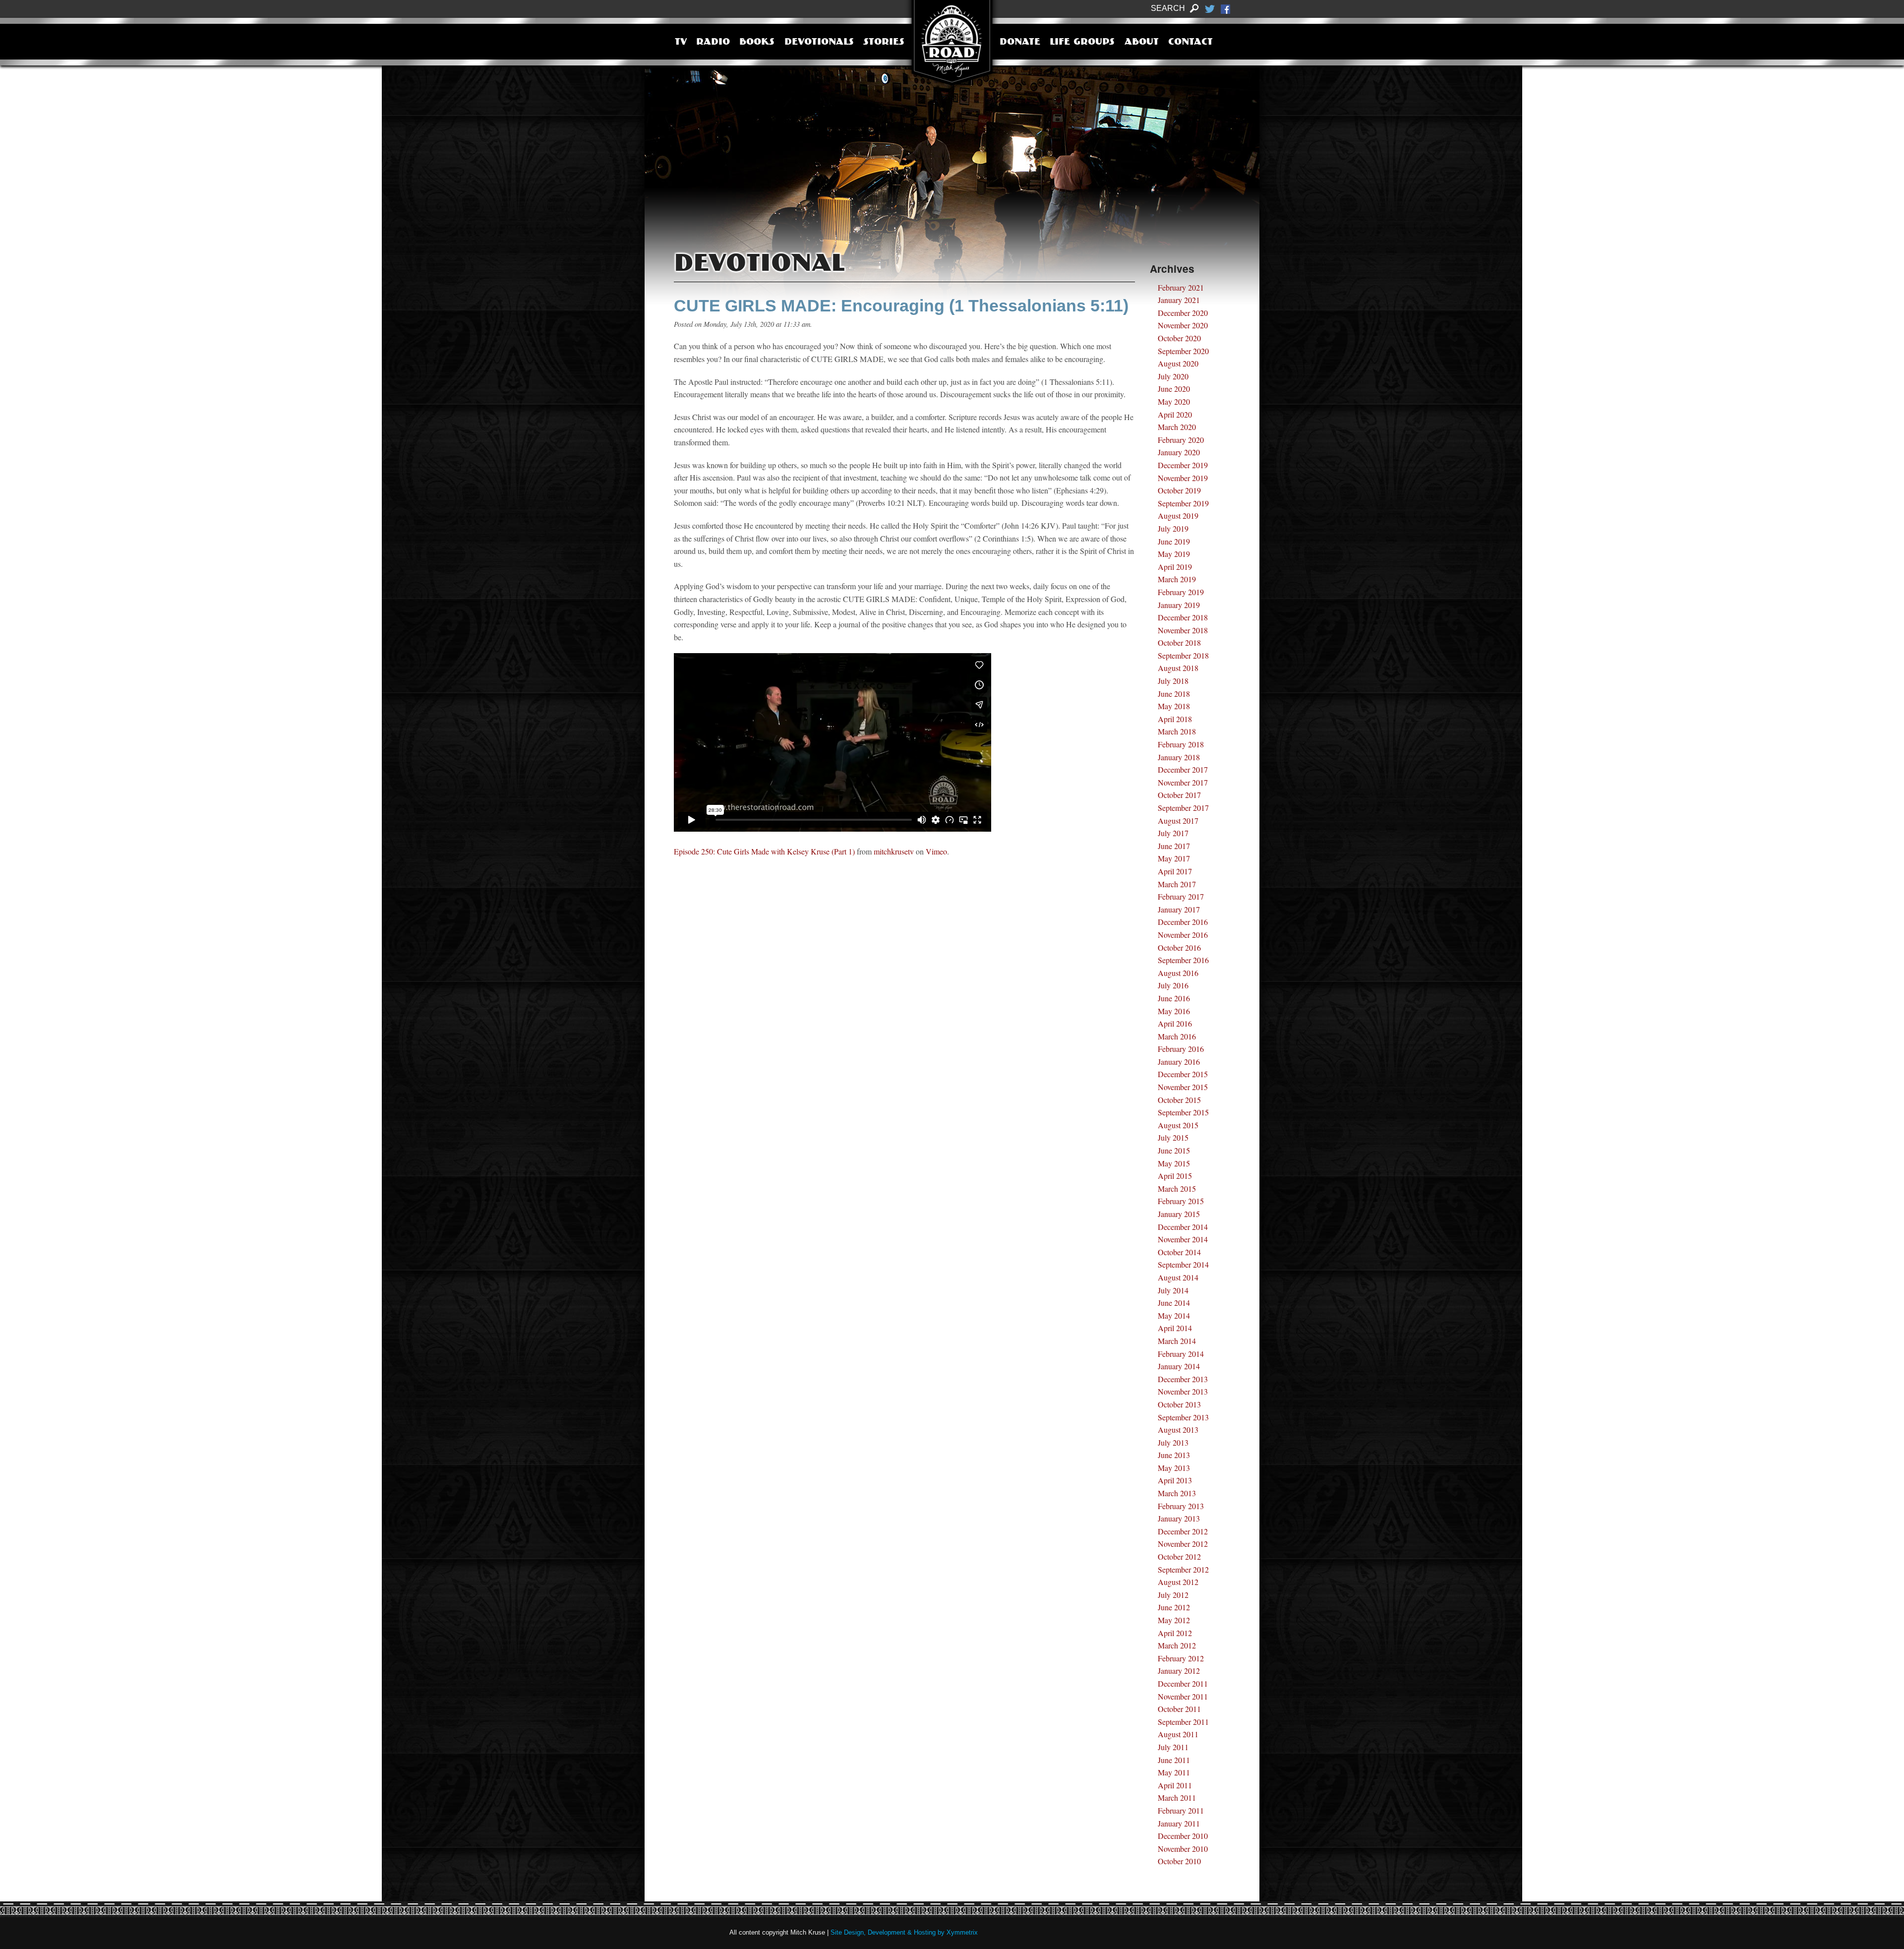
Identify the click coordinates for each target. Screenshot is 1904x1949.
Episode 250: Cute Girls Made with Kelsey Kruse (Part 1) (764, 851)
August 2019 (1178, 516)
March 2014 (1177, 1341)
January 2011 (1179, 1823)
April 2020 (1175, 414)
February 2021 (1181, 287)
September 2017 (1183, 808)
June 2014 (1174, 1303)
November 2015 (1183, 1087)
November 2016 (1183, 935)
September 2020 (1183, 351)
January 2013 (1179, 1518)
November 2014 (1183, 1239)
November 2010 (1183, 1849)
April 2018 (1175, 719)
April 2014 (1175, 1328)
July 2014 (1173, 1290)
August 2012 (1178, 1582)
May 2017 (1174, 858)
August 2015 (1178, 1125)
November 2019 (1183, 478)
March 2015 (1177, 1188)
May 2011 (1174, 1772)
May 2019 (1174, 554)
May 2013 (1174, 1468)
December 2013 (1183, 1379)
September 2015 (1183, 1112)
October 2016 (1179, 947)
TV (681, 43)
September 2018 (1183, 655)
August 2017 (1178, 821)
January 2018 (1179, 757)
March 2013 (1177, 1493)
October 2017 (1179, 795)
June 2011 (1174, 1760)
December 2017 (1183, 769)
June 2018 (1174, 694)
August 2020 (1178, 363)
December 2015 (1183, 1074)
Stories (884, 43)
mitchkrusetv (894, 851)
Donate (1020, 43)
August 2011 (1178, 1734)
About (1142, 43)
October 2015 (1179, 1100)
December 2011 (1183, 1683)
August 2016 (1178, 973)
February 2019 (1181, 592)
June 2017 (1174, 846)
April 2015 (1175, 1176)
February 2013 (1181, 1506)
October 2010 (1179, 1861)
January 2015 (1179, 1214)
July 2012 (1173, 1595)
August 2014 (1178, 1277)
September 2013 (1183, 1417)
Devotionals (819, 43)
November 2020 (1183, 325)
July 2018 (1173, 681)
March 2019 (1177, 579)
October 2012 (1179, 1556)
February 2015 (1181, 1201)
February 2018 (1181, 744)
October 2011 (1179, 1709)
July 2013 (1173, 1442)
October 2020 (1179, 338)
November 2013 (1183, 1391)
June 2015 (1174, 1150)
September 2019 (1183, 503)
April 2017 (1175, 871)
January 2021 (1179, 300)
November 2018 (1183, 630)
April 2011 (1175, 1785)
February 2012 (1181, 1658)
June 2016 (1174, 998)
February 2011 (1181, 1810)
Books (757, 43)
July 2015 (1173, 1137)
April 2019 (1175, 567)
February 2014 (1181, 1354)
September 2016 (1183, 960)
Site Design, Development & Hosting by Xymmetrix (904, 1932)
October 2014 (1179, 1252)
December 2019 (1183, 465)
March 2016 (1177, 1036)
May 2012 (1174, 1620)
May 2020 (1174, 401)
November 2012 (1183, 1544)
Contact (1190, 43)
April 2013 (1175, 1480)
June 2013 (1174, 1455)
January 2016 (1179, 1062)
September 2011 (1183, 1722)
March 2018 (1177, 731)
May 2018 (1174, 706)
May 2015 (1174, 1163)
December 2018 (1183, 617)
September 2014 (1183, 1264)
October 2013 (1179, 1404)
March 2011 (1177, 1797)
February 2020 (1181, 440)
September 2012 (1183, 1569)
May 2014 (1174, 1315)
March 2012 (1177, 1645)
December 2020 (1183, 313)
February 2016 (1181, 1049)
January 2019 (1179, 605)
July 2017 (1173, 833)
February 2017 (1181, 896)
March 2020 (1177, 427)
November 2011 (1183, 1696)
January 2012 (1179, 1671)
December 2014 (1183, 1227)
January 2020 (1179, 452)
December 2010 (1183, 1836)
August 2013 (1178, 1430)
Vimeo (936, 851)
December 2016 (1183, 922)
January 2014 (1179, 1366)
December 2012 (1183, 1531)
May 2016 (1174, 1011)
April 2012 (1175, 1633)
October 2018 (1179, 642)
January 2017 (1179, 909)
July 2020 (1173, 376)
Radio (713, 43)
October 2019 (1179, 490)
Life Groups (1082, 43)
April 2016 (1175, 1023)
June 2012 (1174, 1607)
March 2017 (1177, 884)
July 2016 (1173, 985)
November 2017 (1183, 782)
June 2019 (1174, 541)
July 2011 (1173, 1747)
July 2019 (1173, 528)
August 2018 (1178, 668)
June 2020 (1174, 389)
